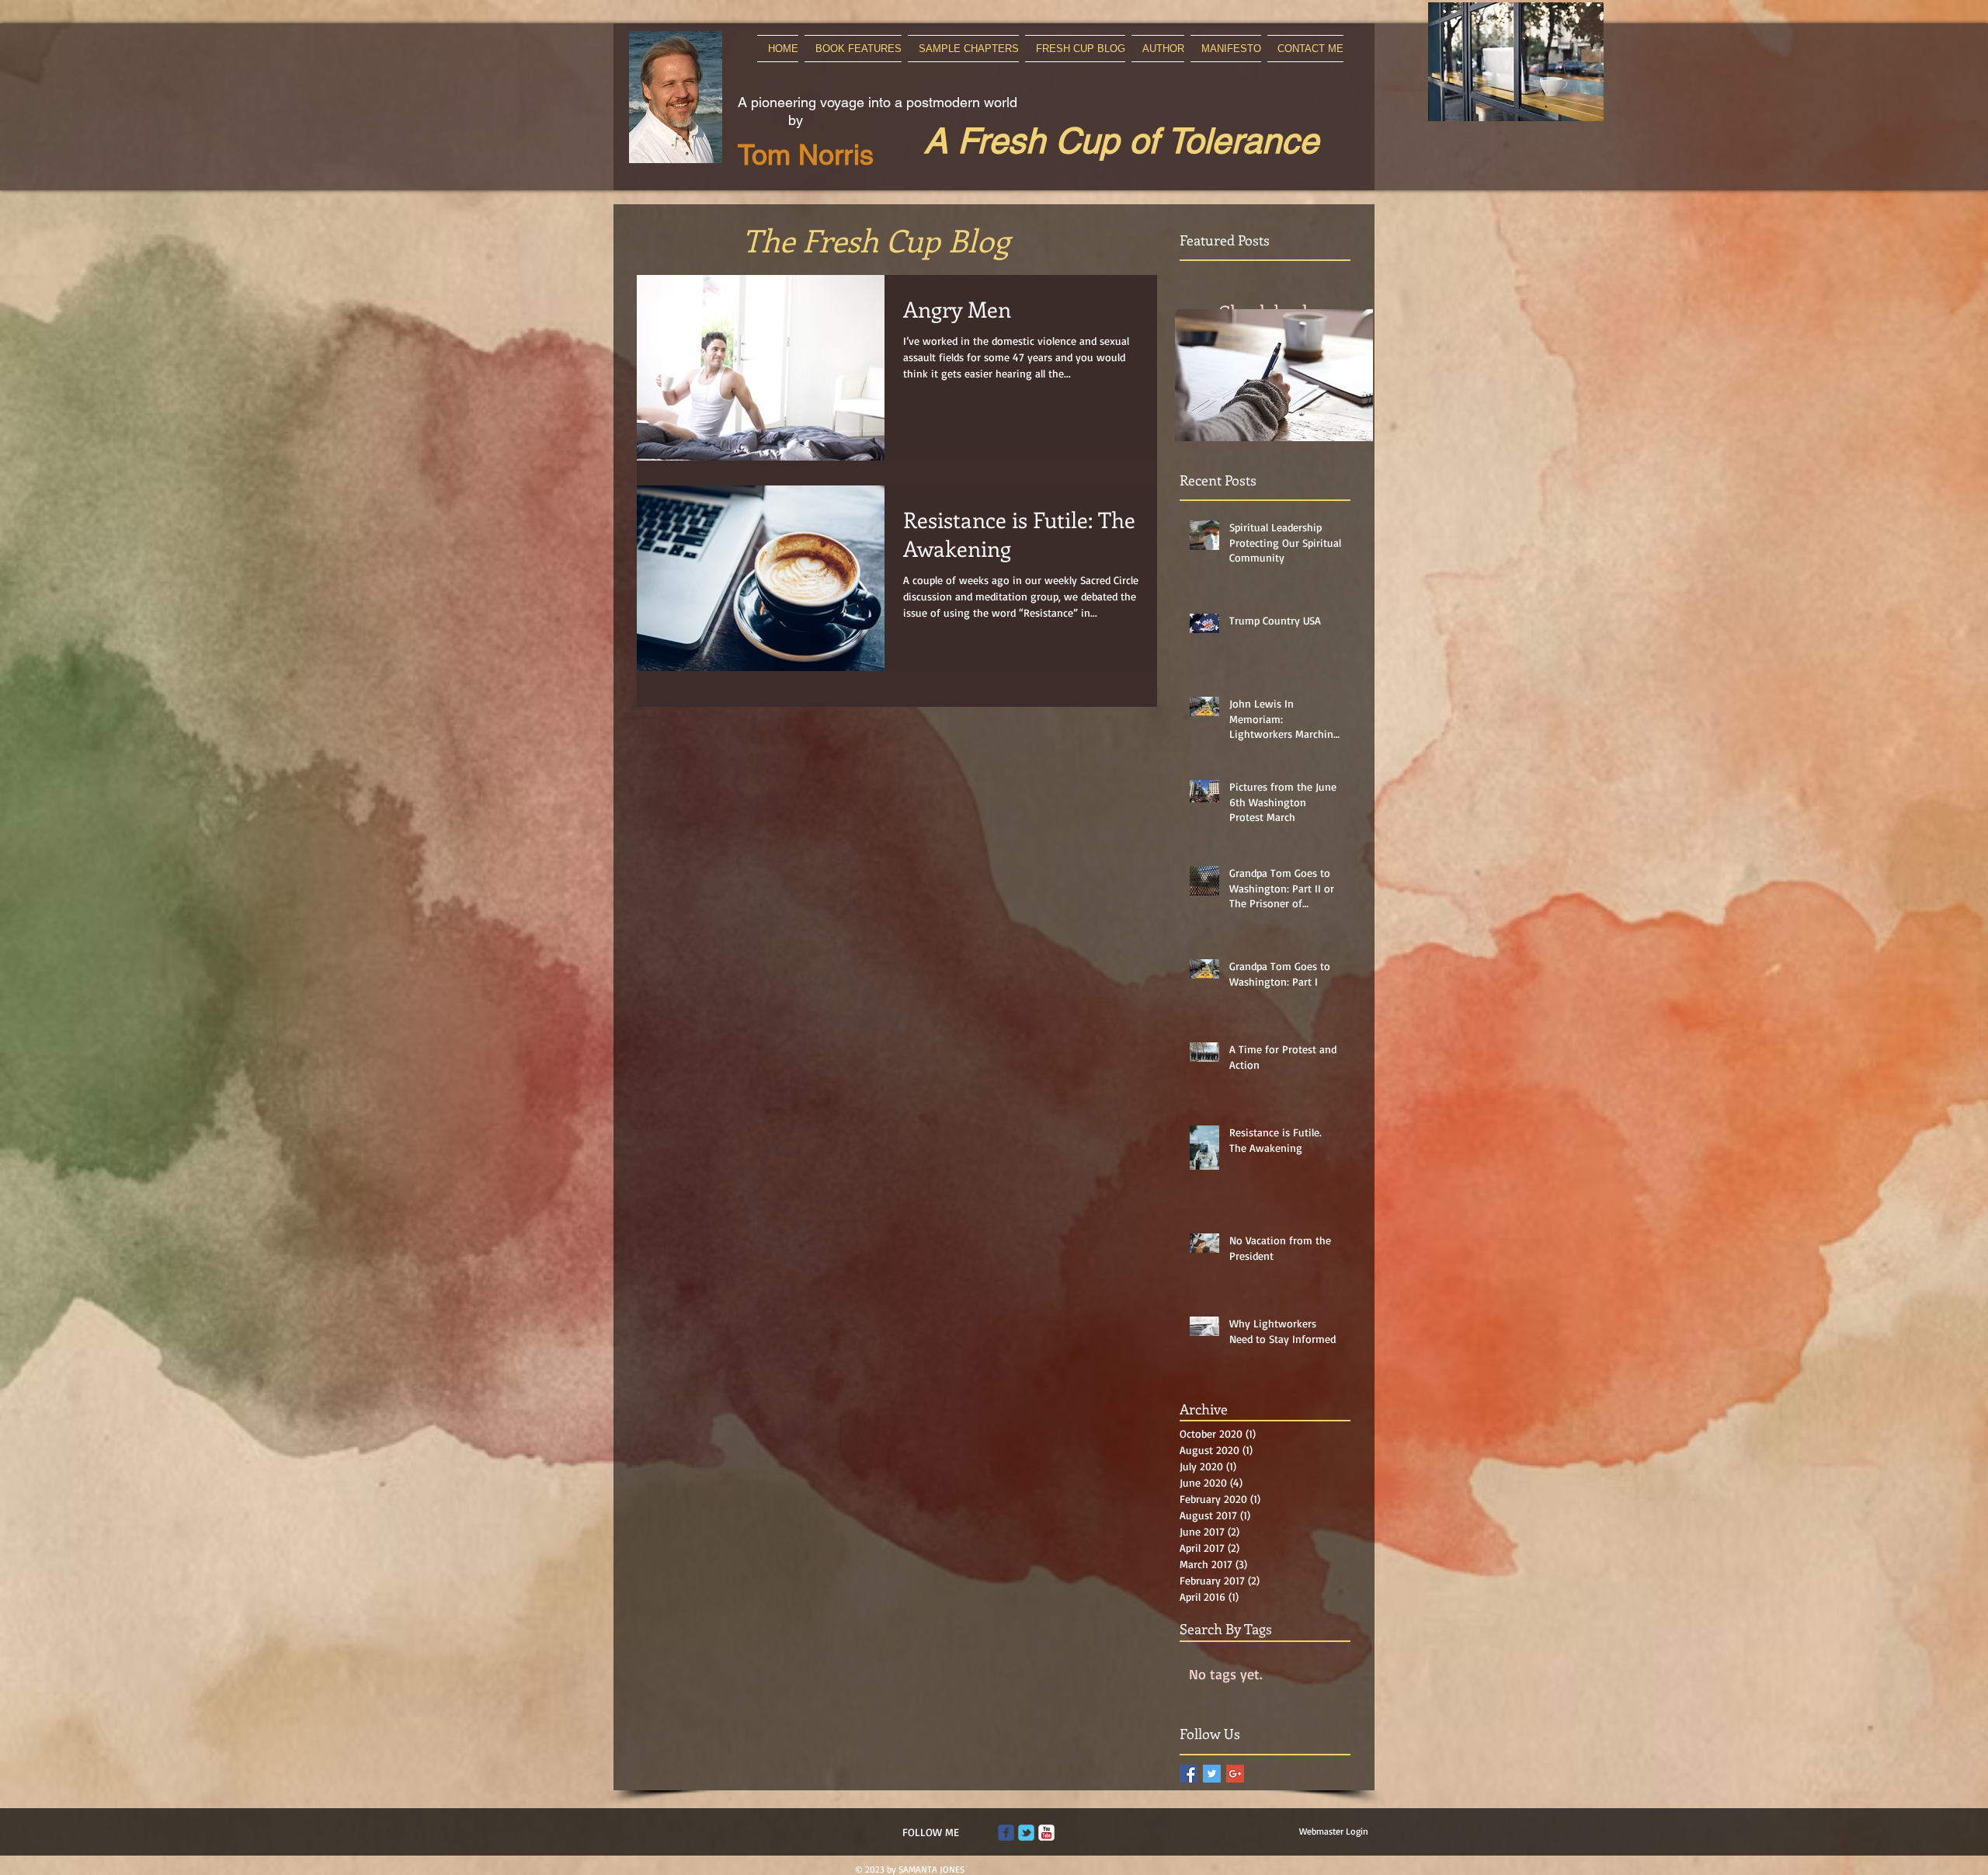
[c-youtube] (1046, 1833)
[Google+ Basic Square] (1235, 1774)
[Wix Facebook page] (1006, 1833)
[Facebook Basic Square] (1189, 1774)
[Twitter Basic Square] (1212, 1774)
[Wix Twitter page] (1026, 1833)
